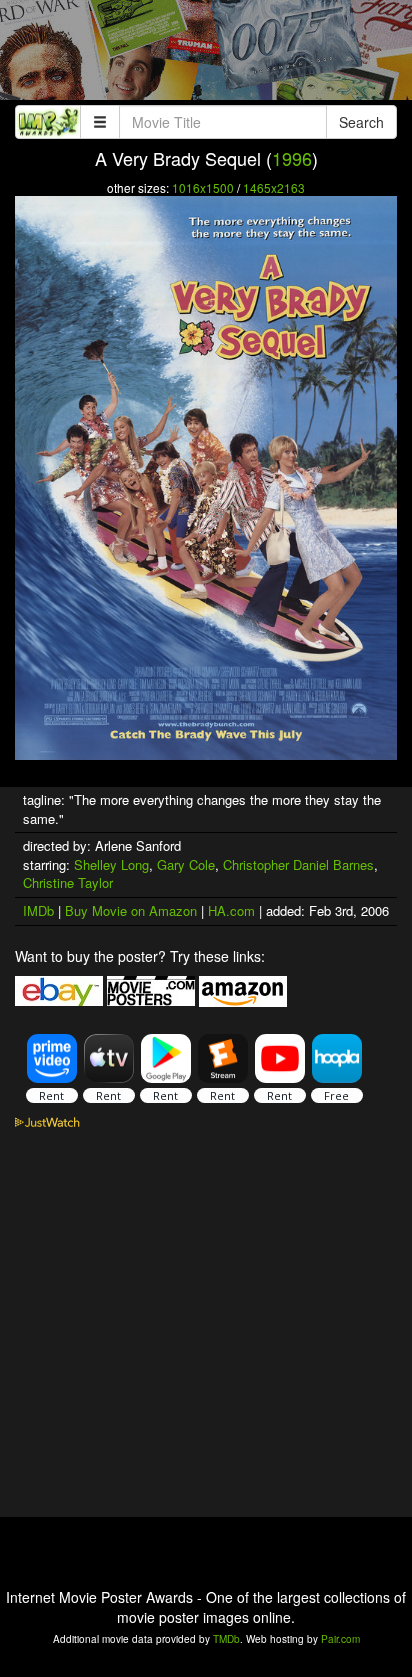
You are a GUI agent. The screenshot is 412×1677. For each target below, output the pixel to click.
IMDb (38, 910)
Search (361, 122)
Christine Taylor (68, 882)
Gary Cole (186, 864)
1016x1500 (203, 187)
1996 (292, 158)
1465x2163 (274, 187)
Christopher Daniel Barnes (298, 864)
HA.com (231, 910)
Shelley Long (111, 864)
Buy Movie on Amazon (131, 910)
